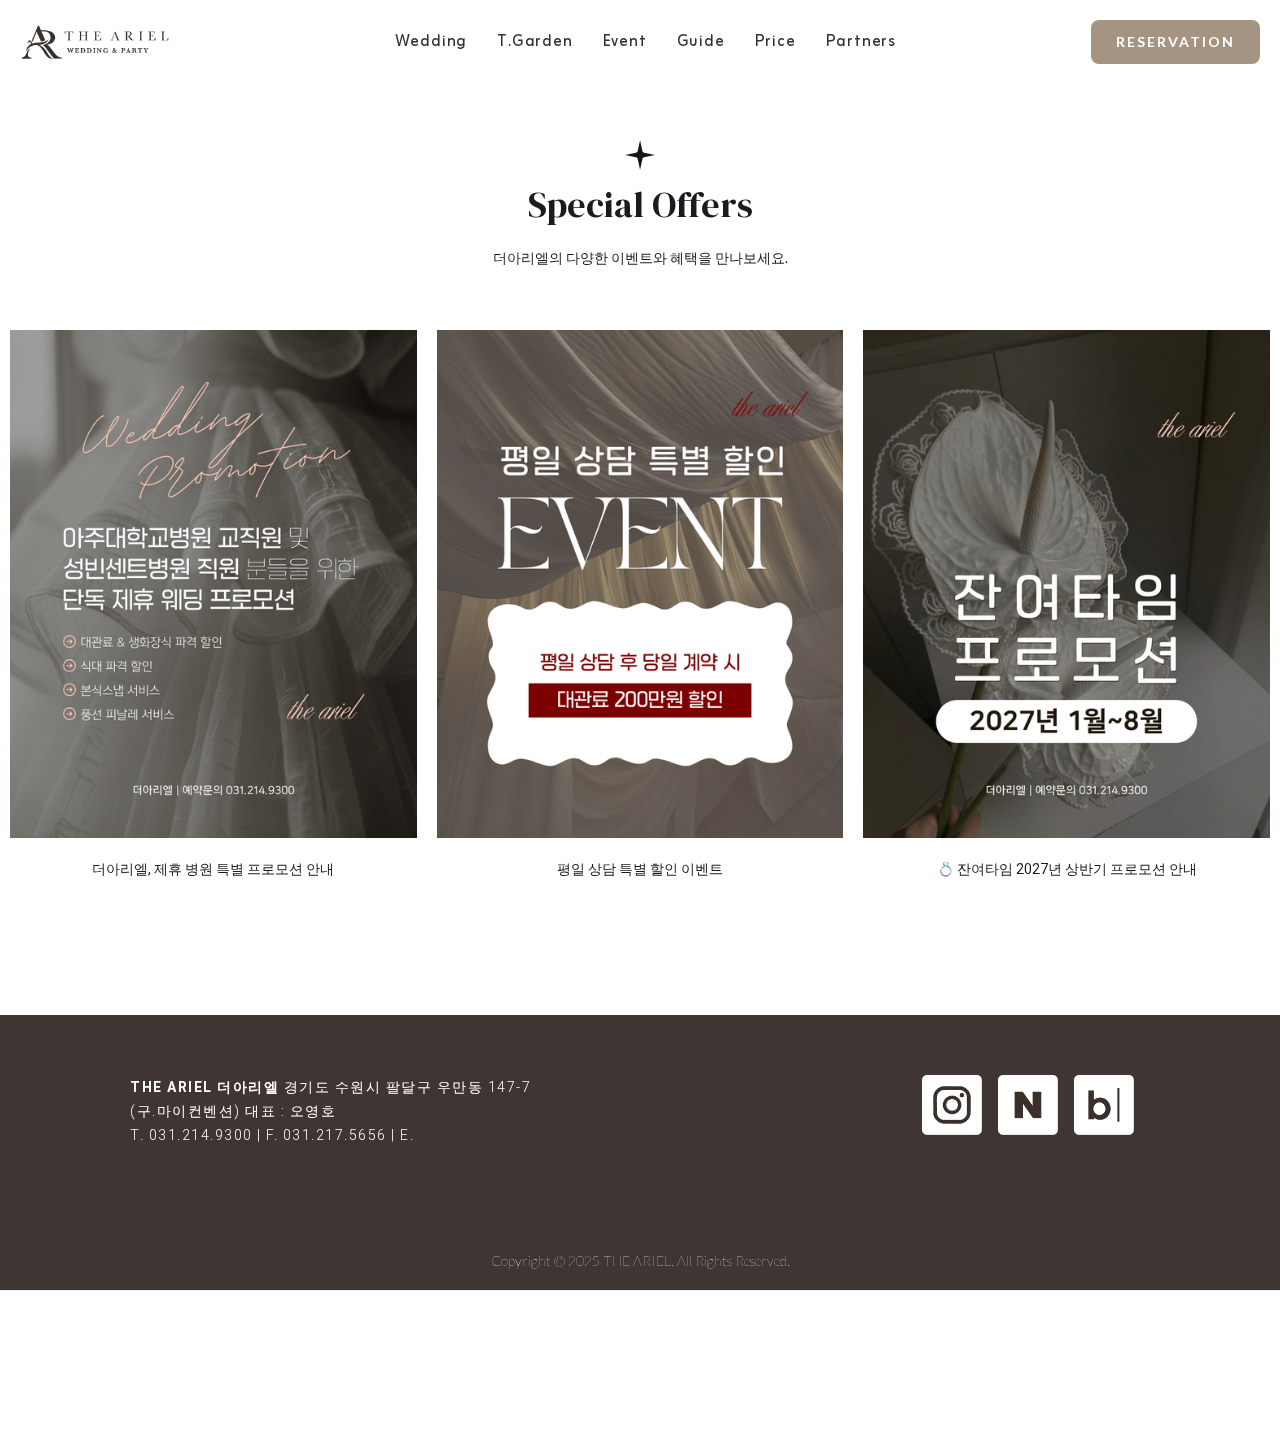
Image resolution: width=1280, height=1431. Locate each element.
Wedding (431, 42)
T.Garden (534, 42)
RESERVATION (1175, 41)
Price (775, 42)
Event (625, 42)
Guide (701, 42)
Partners (861, 42)
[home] (95, 42)
